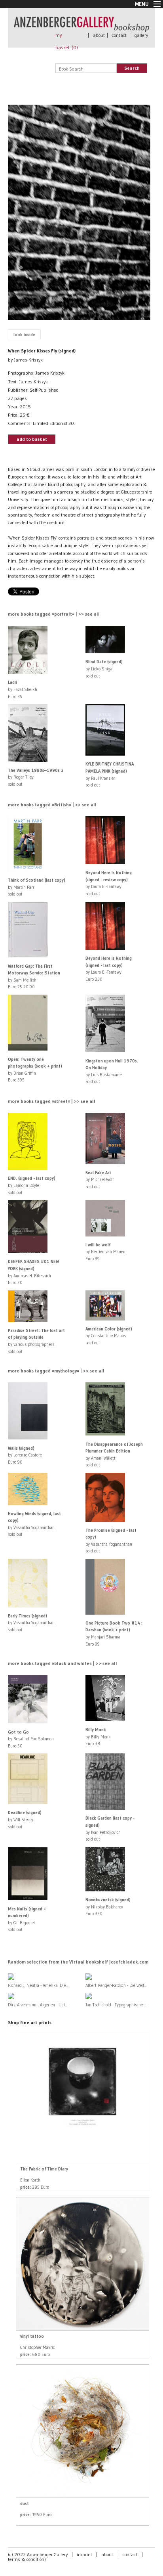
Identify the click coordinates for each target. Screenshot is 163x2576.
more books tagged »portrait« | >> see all (54, 614)
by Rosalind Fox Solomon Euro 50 (31, 1739)
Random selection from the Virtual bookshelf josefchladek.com (78, 1962)
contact (119, 35)
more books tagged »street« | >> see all (52, 1101)
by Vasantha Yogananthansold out (31, 1623)
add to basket (32, 439)
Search (132, 68)
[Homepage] (81, 28)
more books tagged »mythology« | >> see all (56, 1371)
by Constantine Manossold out (109, 1336)
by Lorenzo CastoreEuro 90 (25, 1455)
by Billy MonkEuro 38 (98, 1737)
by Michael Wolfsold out (100, 1180)
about (99, 35)
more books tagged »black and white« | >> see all (63, 1663)
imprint (84, 2554)
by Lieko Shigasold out (104, 669)
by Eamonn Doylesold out (32, 1185)
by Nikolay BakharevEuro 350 (108, 1907)
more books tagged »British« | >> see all (52, 805)
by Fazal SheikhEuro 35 (23, 689)
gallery (141, 35)
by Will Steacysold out (25, 1819)
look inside (24, 335)
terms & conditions (27, 2559)
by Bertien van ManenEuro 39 (105, 1252)
